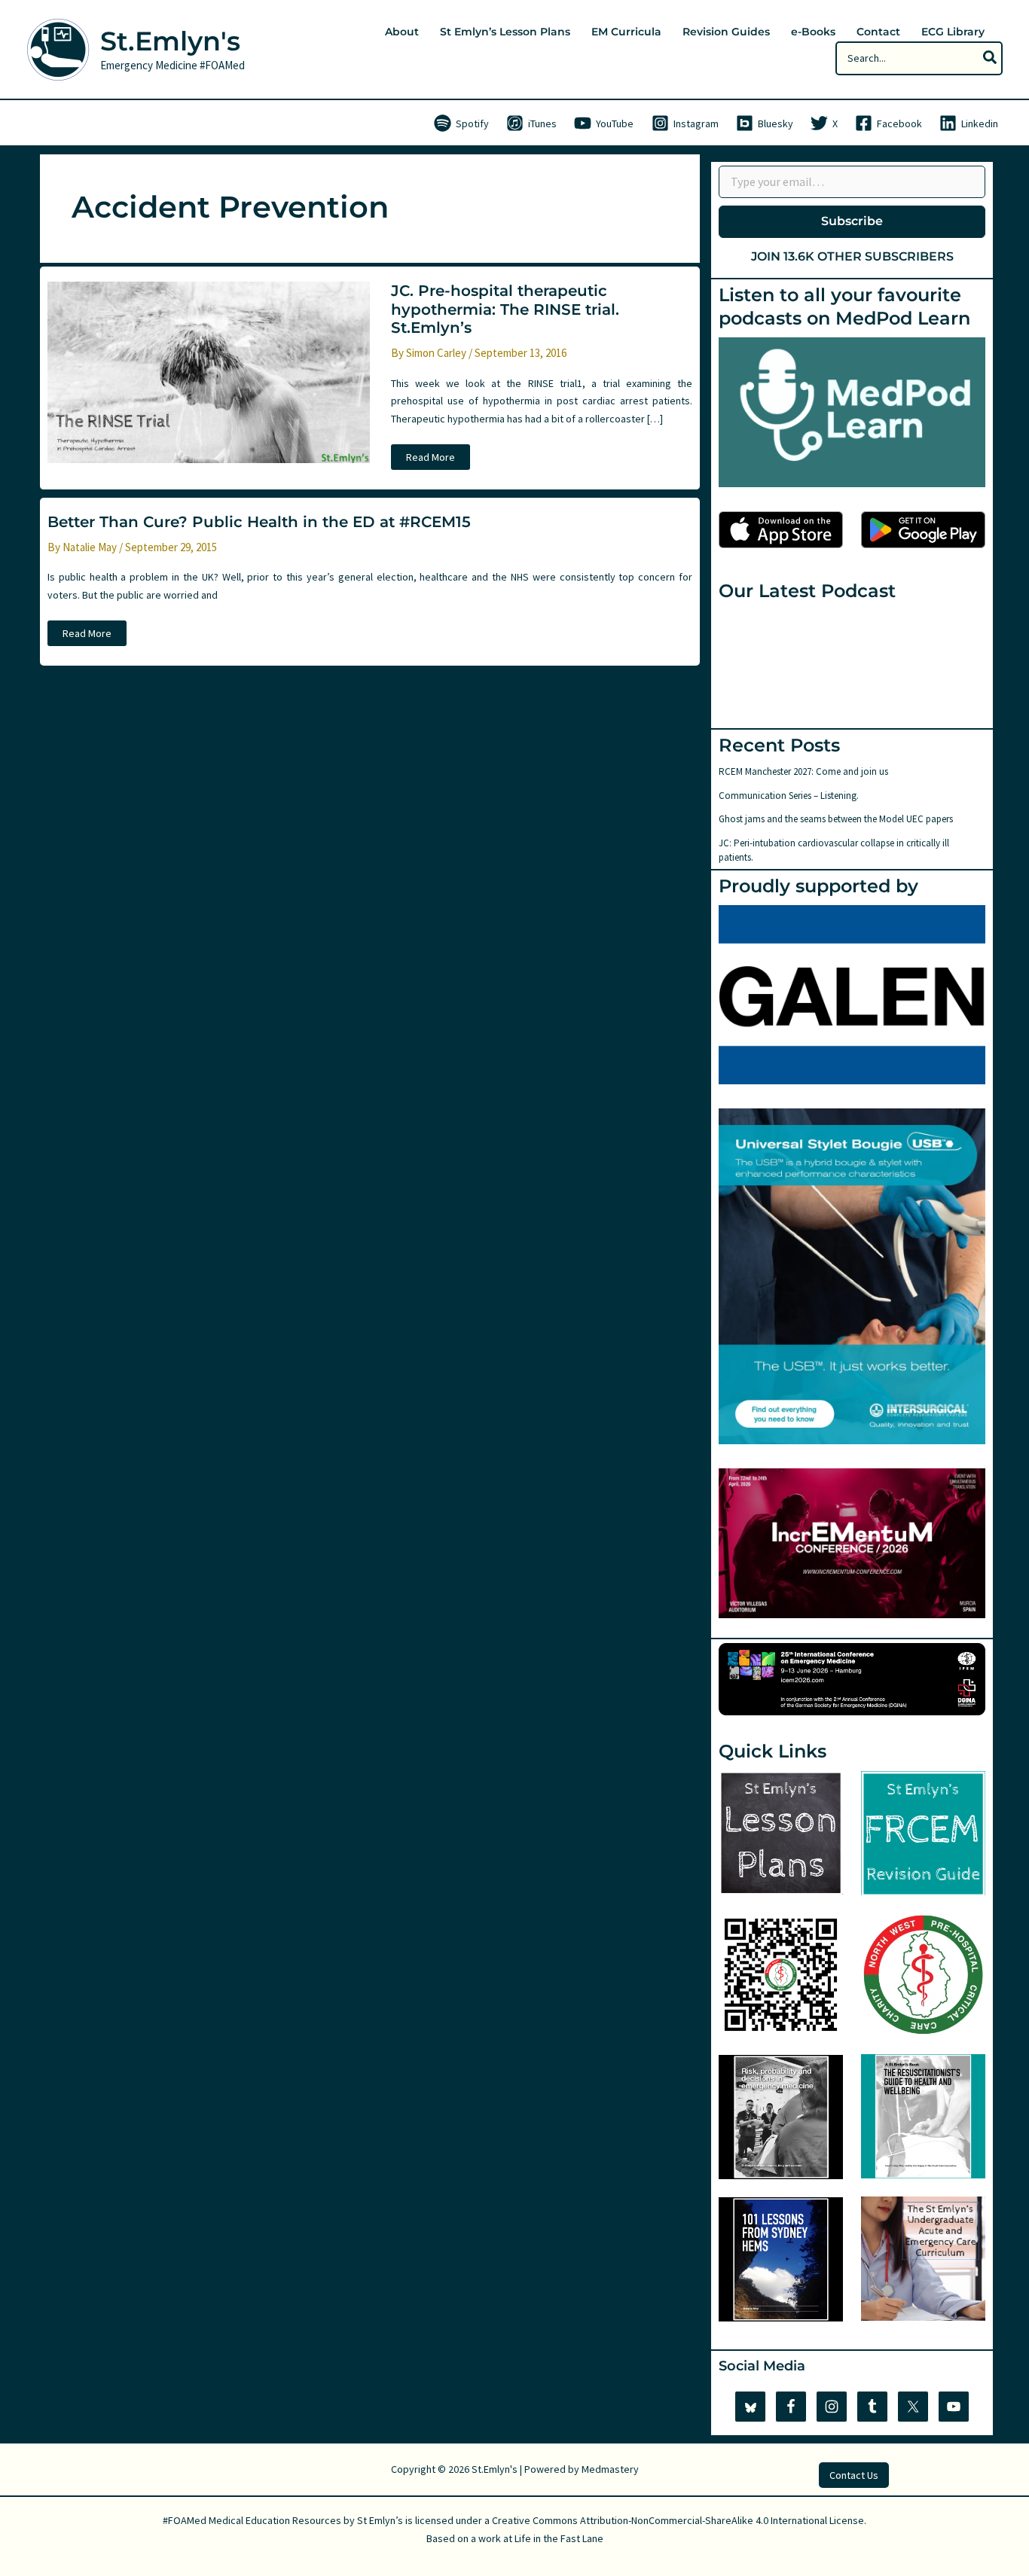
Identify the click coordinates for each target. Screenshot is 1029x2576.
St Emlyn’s (380, 2520)
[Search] (991, 58)
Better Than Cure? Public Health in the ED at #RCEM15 (259, 522)
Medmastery (610, 2469)
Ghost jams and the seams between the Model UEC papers (836, 819)
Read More (435, 460)
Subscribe (852, 221)
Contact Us (854, 2475)
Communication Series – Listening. (789, 796)
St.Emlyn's (170, 41)
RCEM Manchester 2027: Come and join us (803, 771)
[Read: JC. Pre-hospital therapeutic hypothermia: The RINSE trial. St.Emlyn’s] (209, 371)
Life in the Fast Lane (559, 2538)
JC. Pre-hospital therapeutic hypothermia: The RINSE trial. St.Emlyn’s (505, 309)
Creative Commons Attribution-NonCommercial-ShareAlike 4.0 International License (678, 2520)
